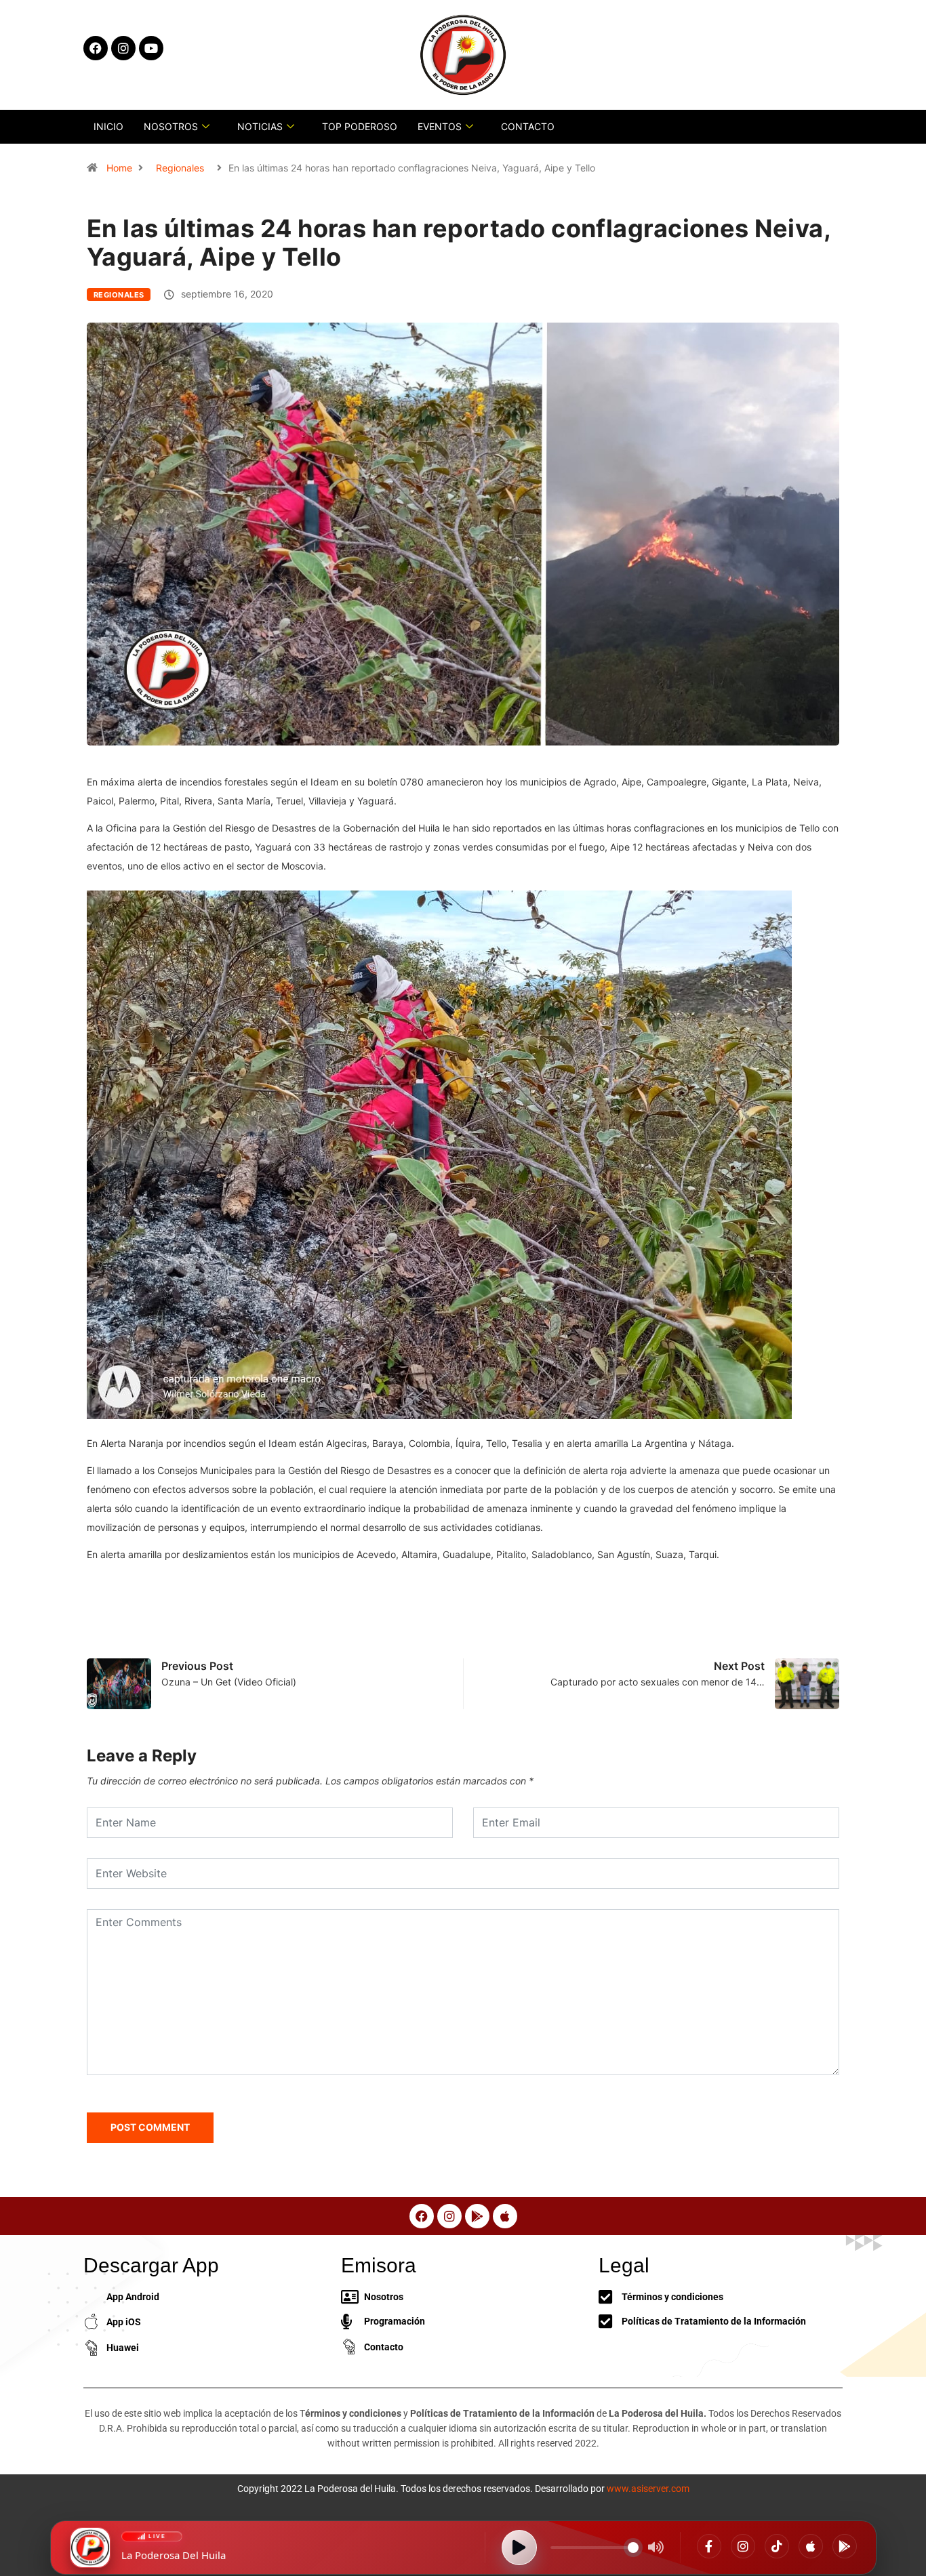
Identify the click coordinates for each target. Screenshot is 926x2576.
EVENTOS (440, 126)
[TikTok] (777, 2546)
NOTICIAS (260, 126)
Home (119, 168)
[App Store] (811, 2546)
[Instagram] (743, 2546)
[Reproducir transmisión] (519, 2548)
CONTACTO (528, 126)
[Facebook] (709, 2546)
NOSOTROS (171, 126)
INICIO (108, 126)
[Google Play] (845, 2546)
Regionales (180, 168)
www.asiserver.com (648, 2489)
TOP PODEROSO (360, 126)
